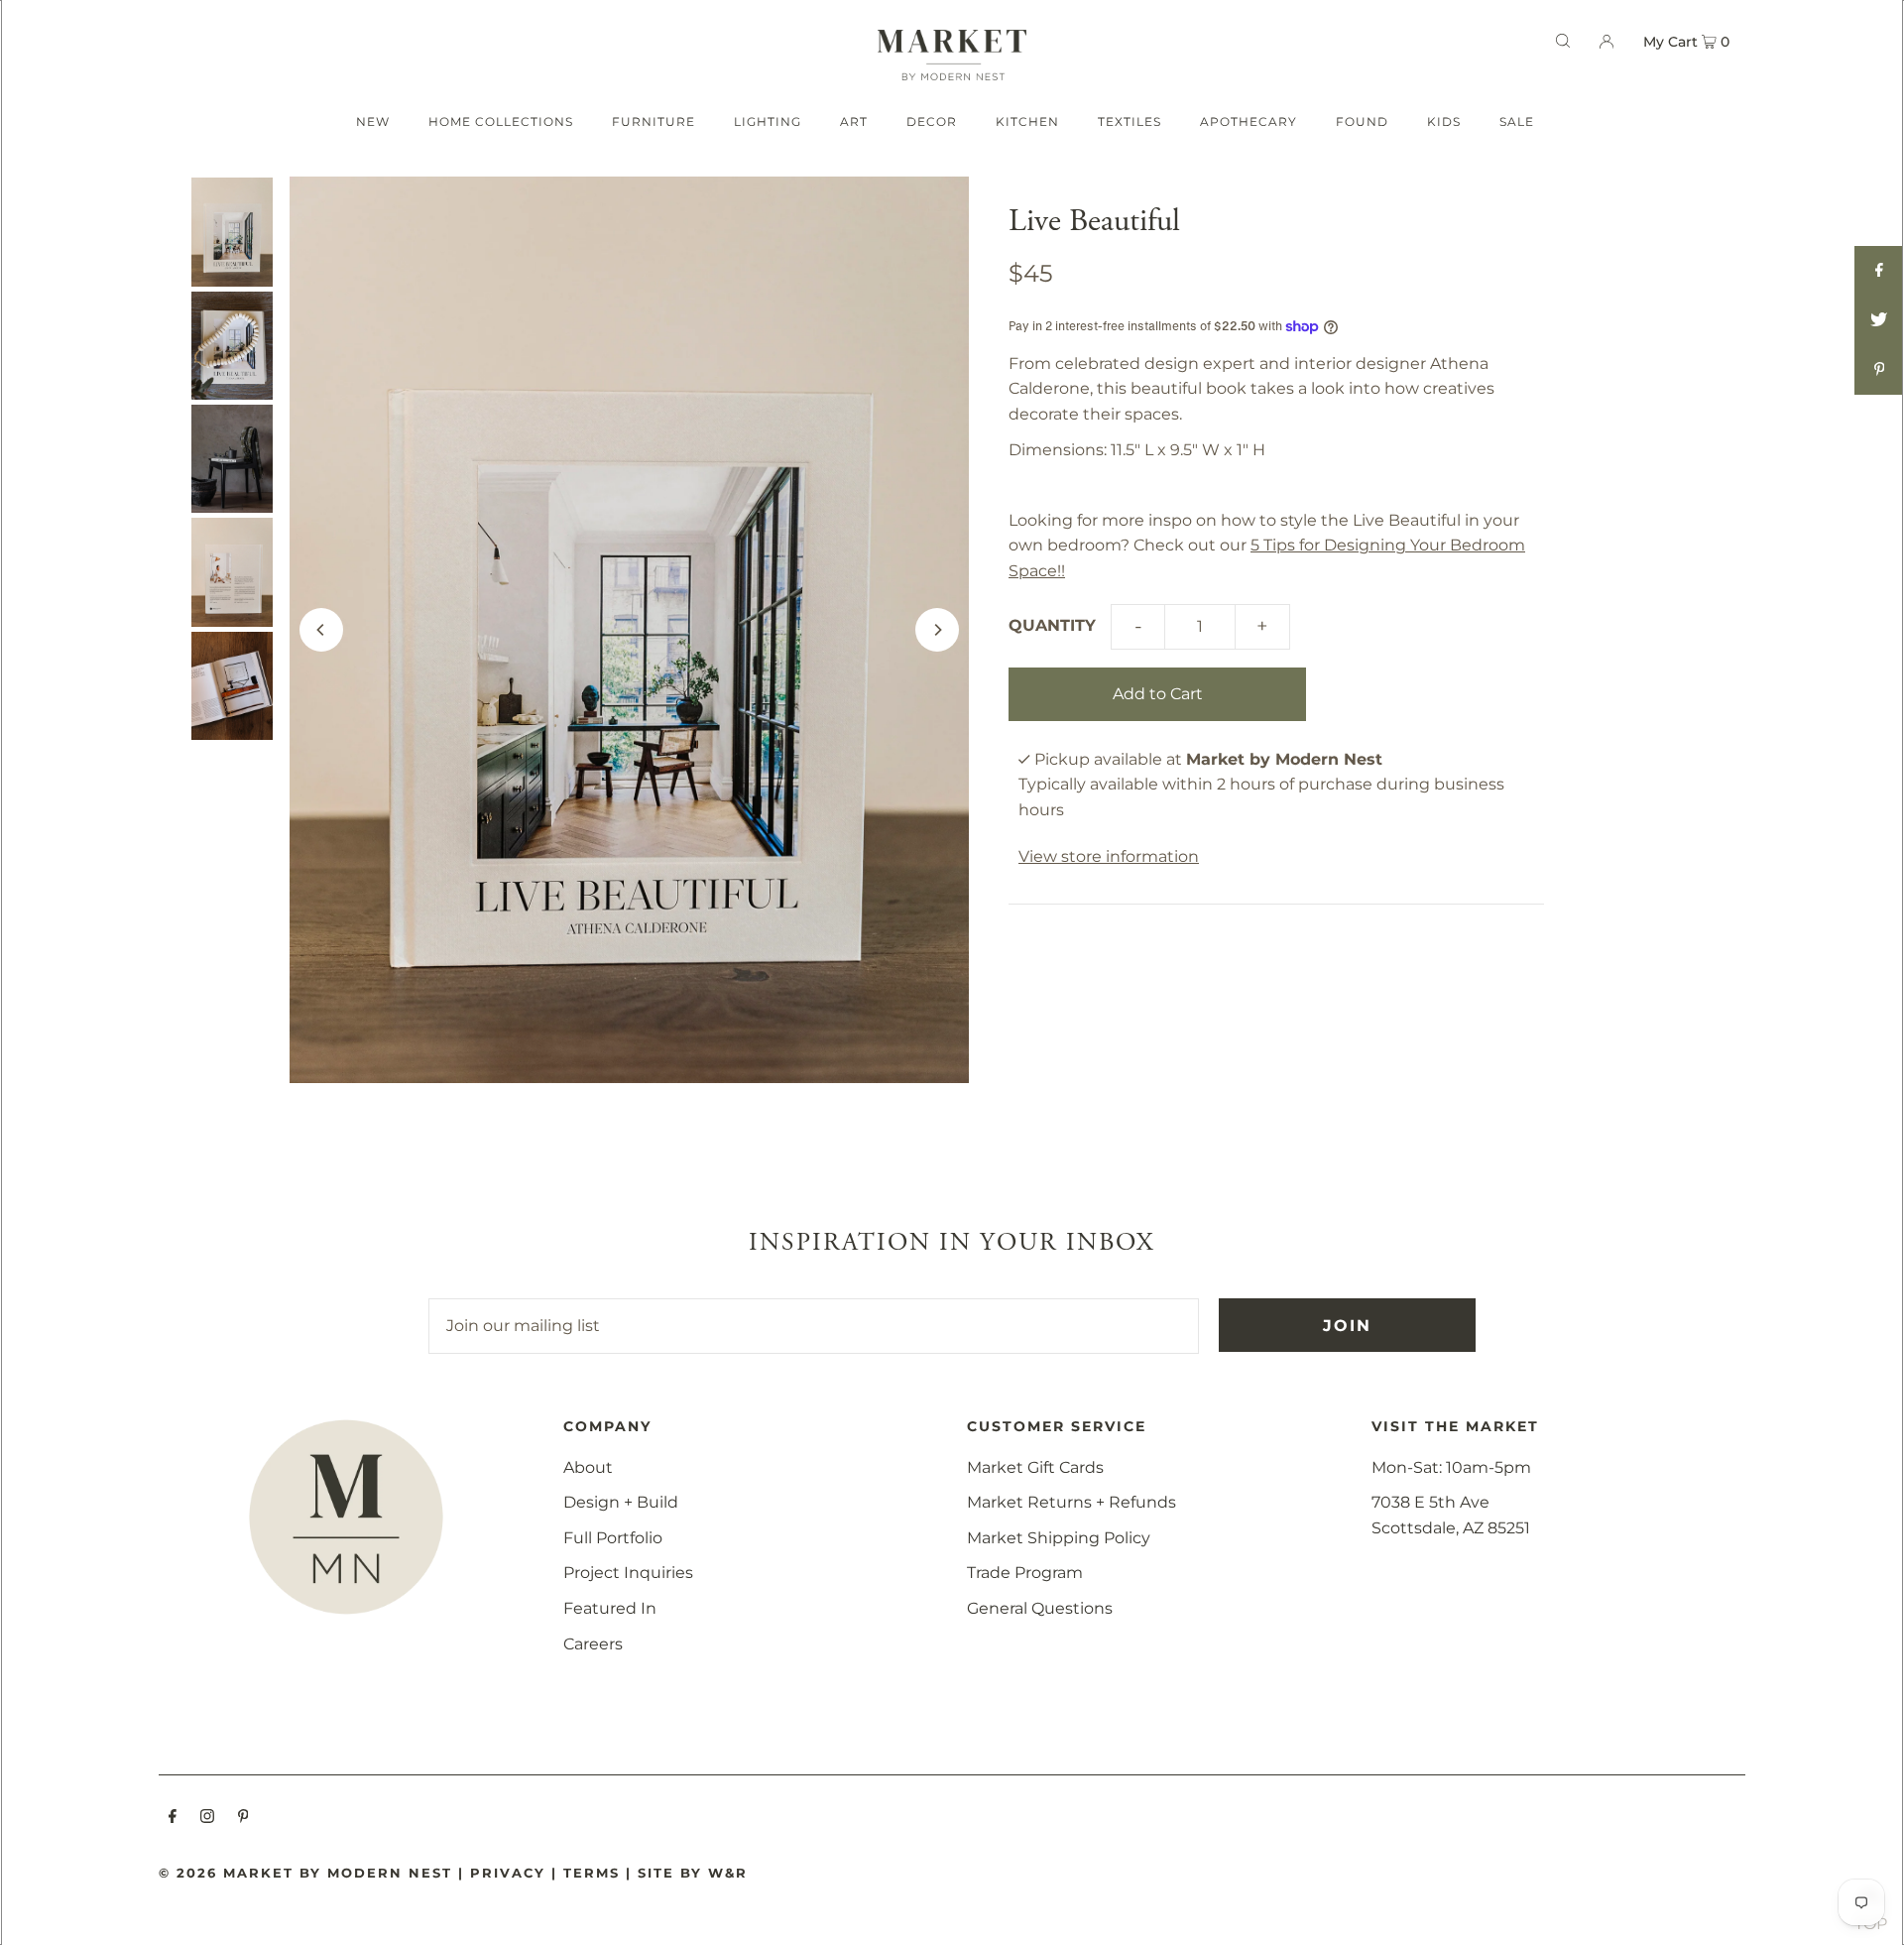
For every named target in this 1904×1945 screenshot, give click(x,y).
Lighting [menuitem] (768, 122)
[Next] (937, 630)
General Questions (1040, 1608)
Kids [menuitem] (1444, 122)
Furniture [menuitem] (654, 122)
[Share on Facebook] (1879, 271)
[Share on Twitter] (1879, 320)
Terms (592, 1873)
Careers (593, 1644)
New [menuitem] (373, 122)
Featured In (610, 1608)
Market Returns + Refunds (1071, 1502)
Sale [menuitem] (1517, 122)
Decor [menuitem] (932, 122)
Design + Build (621, 1502)
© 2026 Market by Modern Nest (305, 1873)
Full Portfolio (613, 1538)
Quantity (1052, 625)
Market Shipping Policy (1059, 1538)
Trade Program (1025, 1573)
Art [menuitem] (854, 122)
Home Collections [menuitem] (501, 122)
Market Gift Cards (1035, 1467)
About (588, 1467)
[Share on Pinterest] (1879, 370)
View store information (1109, 856)
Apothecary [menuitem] (1249, 122)
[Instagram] (207, 1818)
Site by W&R (693, 1873)
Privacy (508, 1873)
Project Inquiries (628, 1573)
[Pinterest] (243, 1818)
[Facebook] (173, 1818)
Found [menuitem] (1362, 122)
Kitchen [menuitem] (1027, 122)
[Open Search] (1563, 41)
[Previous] (321, 630)
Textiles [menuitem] (1130, 122)
